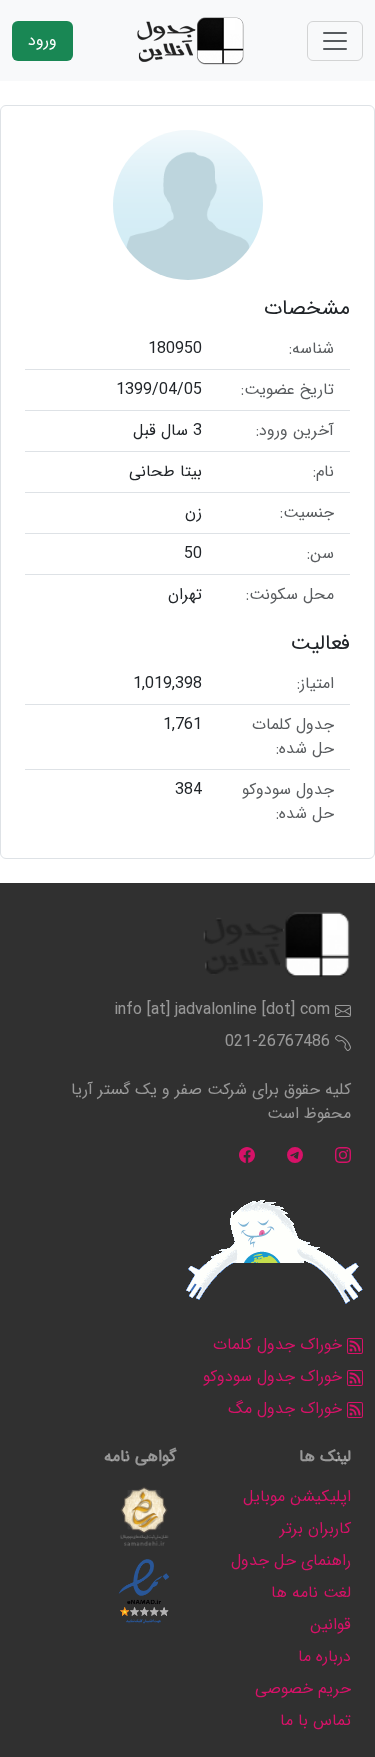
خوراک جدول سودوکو (275, 1376)
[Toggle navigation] (335, 41)
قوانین (330, 1624)
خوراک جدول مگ (287, 1408)
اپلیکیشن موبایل (297, 1496)
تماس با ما (315, 1720)
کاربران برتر (315, 1528)
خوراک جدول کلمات (280, 1344)
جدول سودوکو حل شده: (288, 802)
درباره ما (324, 1656)
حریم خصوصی (303, 1688)
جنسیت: (307, 513)
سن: (320, 554)
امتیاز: (315, 684)
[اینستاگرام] (343, 1153)
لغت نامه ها (311, 1592)
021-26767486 (277, 1041)
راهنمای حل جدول (291, 1560)
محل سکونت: (290, 595)
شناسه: (311, 349)
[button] (144, 1517)
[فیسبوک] (247, 1153)
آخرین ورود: (295, 431)
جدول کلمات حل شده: (293, 737)
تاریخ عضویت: (287, 390)
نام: (323, 472)
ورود (42, 40)
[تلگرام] (295, 1153)
